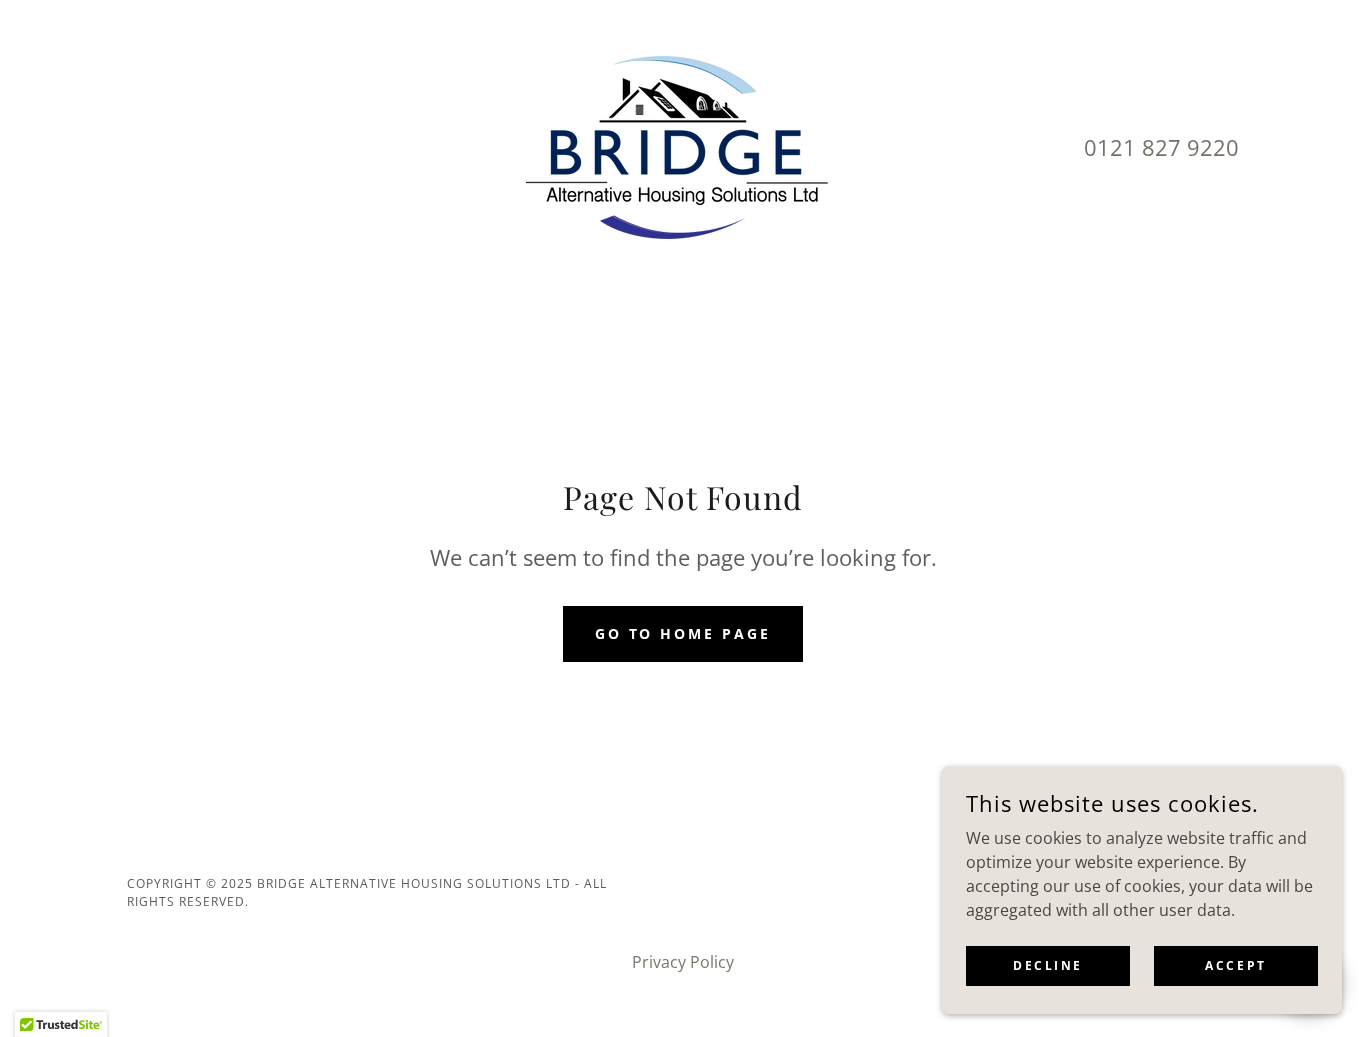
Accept (1235, 965)
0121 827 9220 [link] (1161, 147)
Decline (1048, 965)
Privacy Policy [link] (683, 962)
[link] (683, 146)
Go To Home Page (683, 633)
